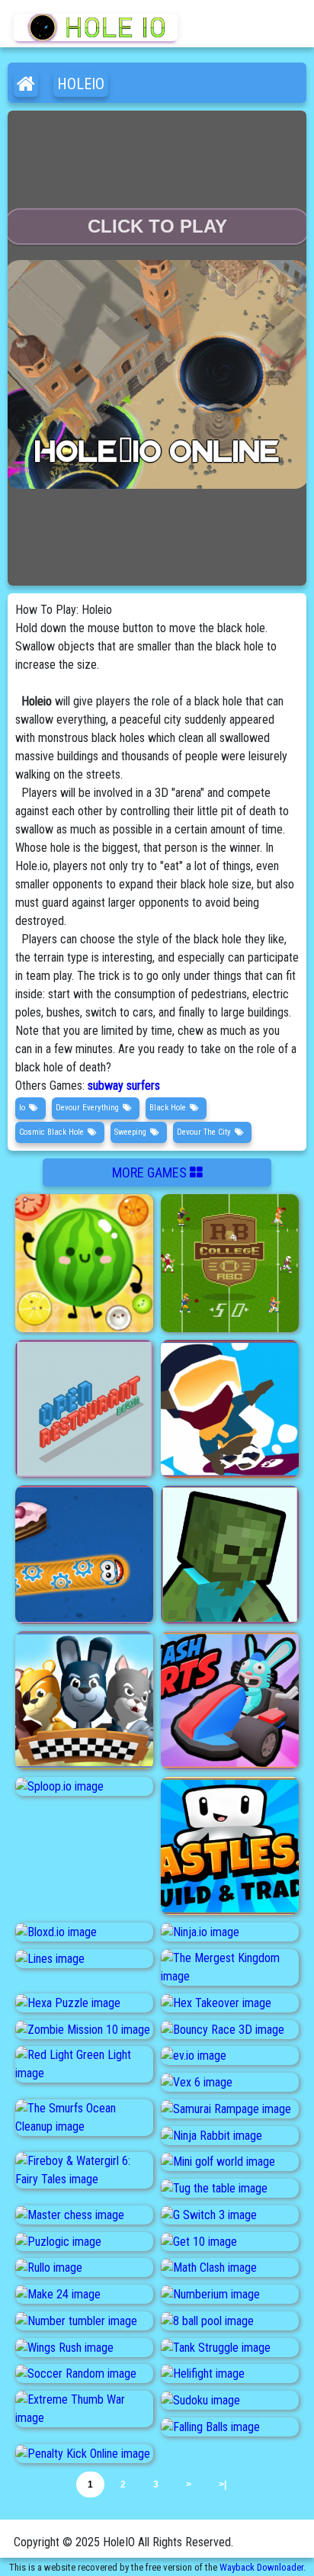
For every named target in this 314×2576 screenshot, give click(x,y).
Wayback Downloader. (263, 2567)
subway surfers (124, 1086)
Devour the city (204, 1132)
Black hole (168, 1108)
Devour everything (87, 1108)
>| (223, 2484)
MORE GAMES (151, 1172)
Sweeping (130, 1132)
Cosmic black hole (51, 1132)
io (22, 1108)
